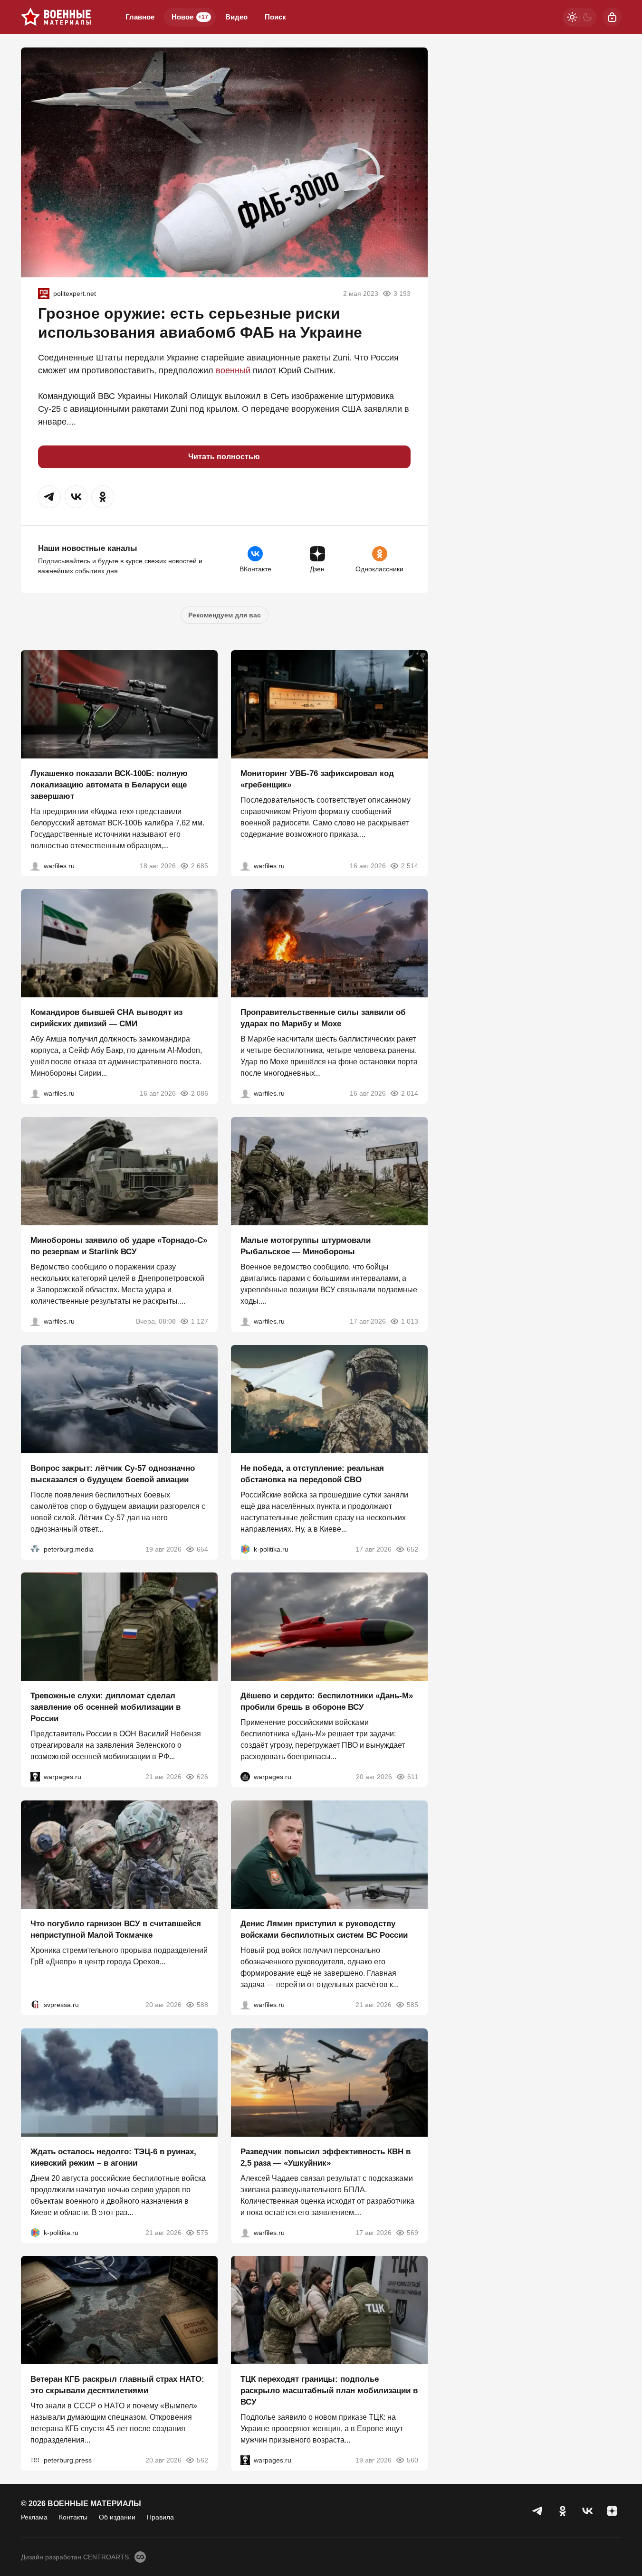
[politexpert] (44, 294)
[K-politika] (245, 1549)
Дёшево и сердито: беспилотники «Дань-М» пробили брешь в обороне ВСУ (327, 1701)
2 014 (410, 1093)
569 (412, 2232)
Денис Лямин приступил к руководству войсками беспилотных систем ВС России (324, 1929)
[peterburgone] (245, 1777)
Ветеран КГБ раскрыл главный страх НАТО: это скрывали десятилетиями (117, 2385)
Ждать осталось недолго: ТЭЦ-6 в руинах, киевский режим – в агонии (113, 2157)
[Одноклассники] (563, 2511)
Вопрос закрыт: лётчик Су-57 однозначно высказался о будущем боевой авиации (113, 1473)
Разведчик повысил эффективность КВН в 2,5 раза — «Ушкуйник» (326, 2157)
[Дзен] (612, 2511)
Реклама (34, 2517)
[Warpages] (35, 1777)
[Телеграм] (538, 2511)
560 (412, 2460)
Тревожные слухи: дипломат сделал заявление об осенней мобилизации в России (105, 1707)
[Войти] (612, 17)
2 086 (200, 1093)
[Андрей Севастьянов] (245, 1321)
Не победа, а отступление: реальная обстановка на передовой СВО (312, 1473)
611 (413, 1777)
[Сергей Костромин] (35, 865)
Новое (190, 17)
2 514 (410, 865)
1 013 (410, 1321)
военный (233, 370)
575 (202, 2232)
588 (202, 2005)
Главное (140, 17)
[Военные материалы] (56, 17)
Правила (160, 2517)
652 (412, 1549)
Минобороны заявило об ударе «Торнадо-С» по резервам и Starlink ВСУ (119, 1246)
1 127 (200, 1321)
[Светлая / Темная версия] (580, 17)
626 (202, 1777)
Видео (236, 17)
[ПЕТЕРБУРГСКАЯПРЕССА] (35, 2460)
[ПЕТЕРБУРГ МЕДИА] (35, 1549)
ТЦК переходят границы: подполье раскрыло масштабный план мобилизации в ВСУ (329, 2391)
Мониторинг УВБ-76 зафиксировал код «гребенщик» (317, 779)
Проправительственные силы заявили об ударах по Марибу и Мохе (323, 1018)
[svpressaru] (35, 2005)
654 (202, 1549)
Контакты (73, 2517)
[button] (49, 497)
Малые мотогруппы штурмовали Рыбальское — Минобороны (306, 1246)
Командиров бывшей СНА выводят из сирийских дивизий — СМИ (106, 1018)
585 (412, 2005)
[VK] (587, 2511)
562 (202, 2460)
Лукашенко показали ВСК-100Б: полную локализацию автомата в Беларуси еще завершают (109, 784)
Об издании (117, 2517)
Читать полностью (224, 457)
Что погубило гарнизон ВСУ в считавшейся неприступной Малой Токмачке (116, 1929)
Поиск (275, 17)
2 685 (200, 865)
